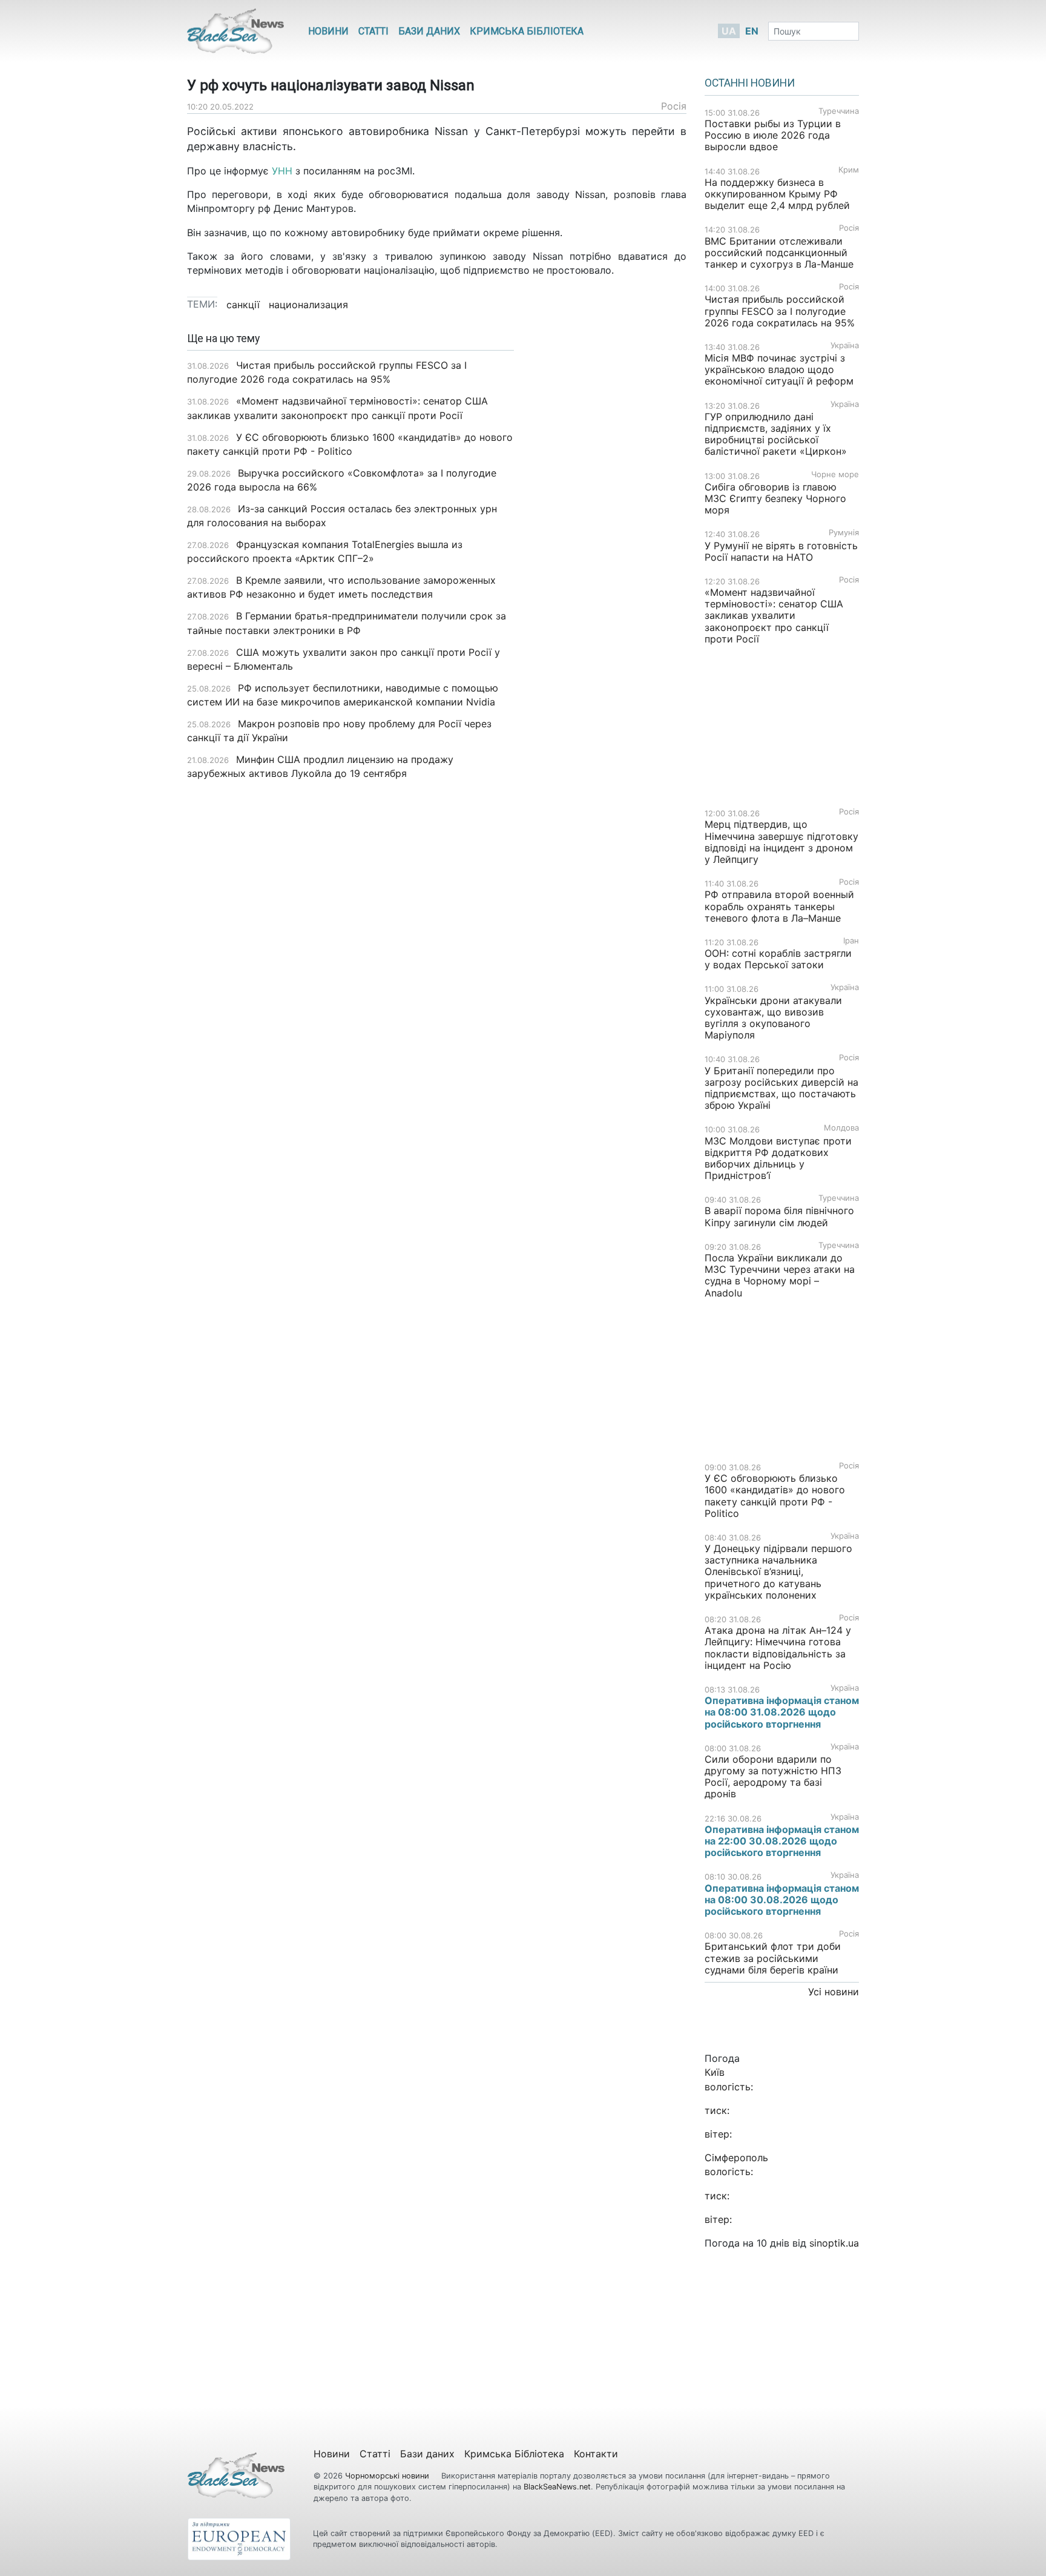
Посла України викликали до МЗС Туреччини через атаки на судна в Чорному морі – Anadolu (780, 1275)
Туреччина (839, 111)
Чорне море (835, 474)
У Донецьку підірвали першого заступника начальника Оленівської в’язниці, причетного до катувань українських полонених (778, 1572)
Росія (674, 106)
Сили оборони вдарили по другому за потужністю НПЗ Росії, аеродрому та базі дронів (773, 1777)
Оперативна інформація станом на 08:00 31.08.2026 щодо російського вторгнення (782, 1712)
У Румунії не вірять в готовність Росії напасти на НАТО (781, 551)
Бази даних (429, 31)
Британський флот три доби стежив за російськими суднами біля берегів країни (773, 1958)
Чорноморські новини (388, 2476)
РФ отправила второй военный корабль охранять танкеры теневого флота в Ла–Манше (779, 906)
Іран (851, 941)
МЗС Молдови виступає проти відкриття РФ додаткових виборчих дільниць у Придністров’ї (778, 1158)
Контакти (596, 2454)
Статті (373, 31)
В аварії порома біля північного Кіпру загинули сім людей (779, 1216)
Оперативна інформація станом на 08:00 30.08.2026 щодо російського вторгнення (782, 1900)
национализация (308, 305)
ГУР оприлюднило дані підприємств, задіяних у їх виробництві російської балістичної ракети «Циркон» (776, 434)
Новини (328, 31)
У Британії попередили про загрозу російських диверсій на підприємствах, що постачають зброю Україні (781, 1088)
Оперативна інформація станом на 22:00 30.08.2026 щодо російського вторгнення (782, 1841)
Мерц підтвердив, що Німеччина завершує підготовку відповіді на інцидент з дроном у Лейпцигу (781, 842)
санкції (243, 305)
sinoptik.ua (834, 2243)
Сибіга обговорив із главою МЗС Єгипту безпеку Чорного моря (775, 498)
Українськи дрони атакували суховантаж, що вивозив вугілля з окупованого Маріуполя (773, 1018)
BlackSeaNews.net (557, 2487)
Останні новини (750, 83)
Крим (849, 170)
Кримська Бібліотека (527, 31)
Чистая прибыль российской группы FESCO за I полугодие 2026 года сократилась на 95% (780, 311)
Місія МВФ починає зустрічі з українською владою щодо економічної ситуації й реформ (779, 369)
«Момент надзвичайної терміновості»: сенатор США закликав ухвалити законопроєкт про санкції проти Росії (774, 616)
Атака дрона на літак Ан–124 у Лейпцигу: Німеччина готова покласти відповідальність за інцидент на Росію (778, 1648)
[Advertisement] (609, 524)
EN (752, 31)
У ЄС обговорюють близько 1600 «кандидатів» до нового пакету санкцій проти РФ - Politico (775, 1496)
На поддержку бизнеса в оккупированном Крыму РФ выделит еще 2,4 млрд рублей (777, 194)
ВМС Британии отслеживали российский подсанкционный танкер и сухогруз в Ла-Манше (779, 253)
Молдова (841, 1128)
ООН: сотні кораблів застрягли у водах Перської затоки (778, 959)
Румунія (844, 533)
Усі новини (834, 1992)
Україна (845, 345)
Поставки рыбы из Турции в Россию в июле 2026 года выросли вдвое (773, 135)
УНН (282, 171)
